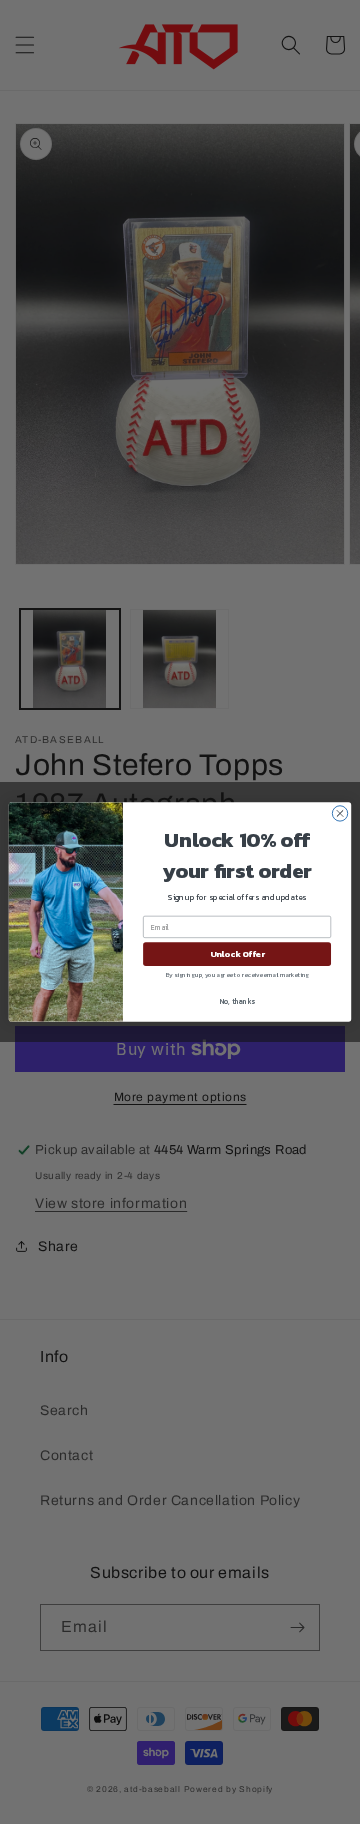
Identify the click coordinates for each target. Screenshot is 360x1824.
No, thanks (237, 1001)
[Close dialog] (339, 813)
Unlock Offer (237, 954)
